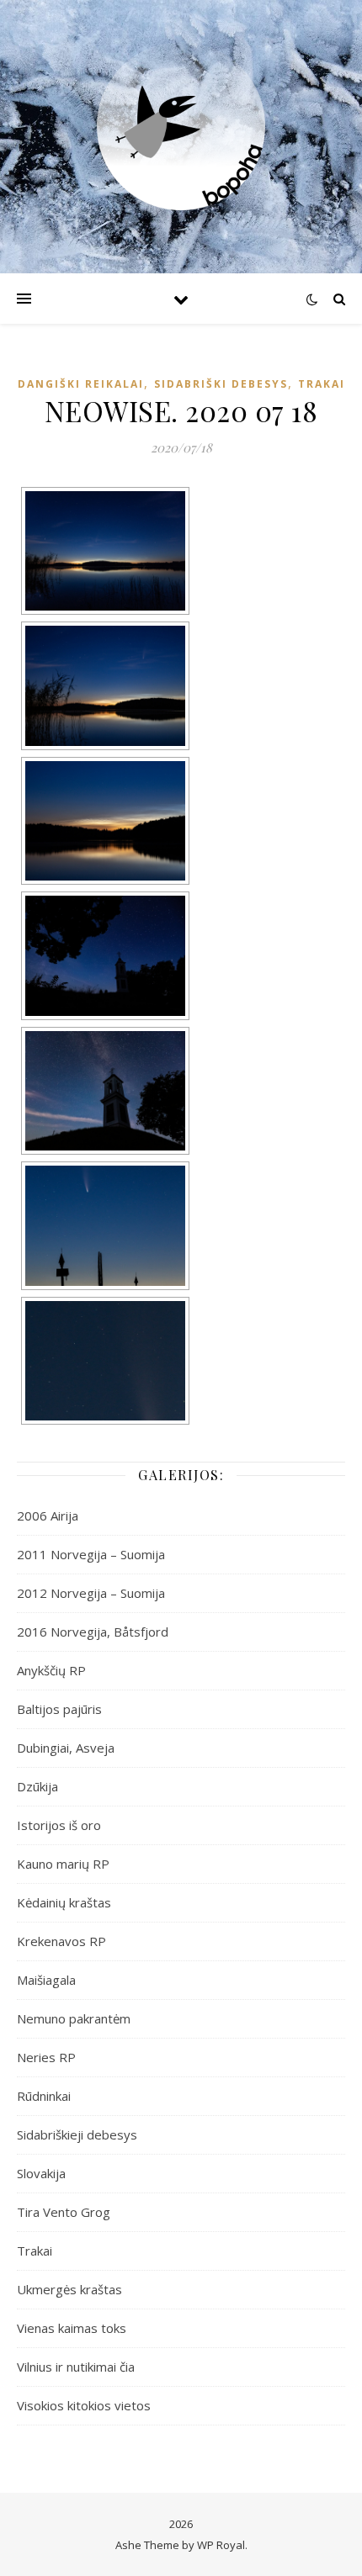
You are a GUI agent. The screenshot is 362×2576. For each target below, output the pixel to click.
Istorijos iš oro (59, 1825)
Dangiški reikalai (81, 384)
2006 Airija (48, 1515)
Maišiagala (46, 1980)
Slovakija (41, 2173)
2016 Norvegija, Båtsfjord (93, 1632)
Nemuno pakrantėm (74, 2018)
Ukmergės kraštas (69, 2289)
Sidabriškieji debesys (77, 2134)
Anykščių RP (51, 1670)
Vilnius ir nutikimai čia (76, 2367)
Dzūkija (37, 1786)
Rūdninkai (44, 2096)
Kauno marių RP (63, 1864)
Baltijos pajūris (59, 1709)
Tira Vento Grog (64, 2212)
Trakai (322, 384)
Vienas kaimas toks (72, 2328)
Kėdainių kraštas (64, 1902)
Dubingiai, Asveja (66, 1748)
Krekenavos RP (61, 1941)
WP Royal (221, 2545)
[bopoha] (181, 126)
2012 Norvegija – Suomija (91, 1593)
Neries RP (46, 2057)
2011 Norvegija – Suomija (91, 1554)
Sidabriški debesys (221, 384)
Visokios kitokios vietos (84, 2405)
